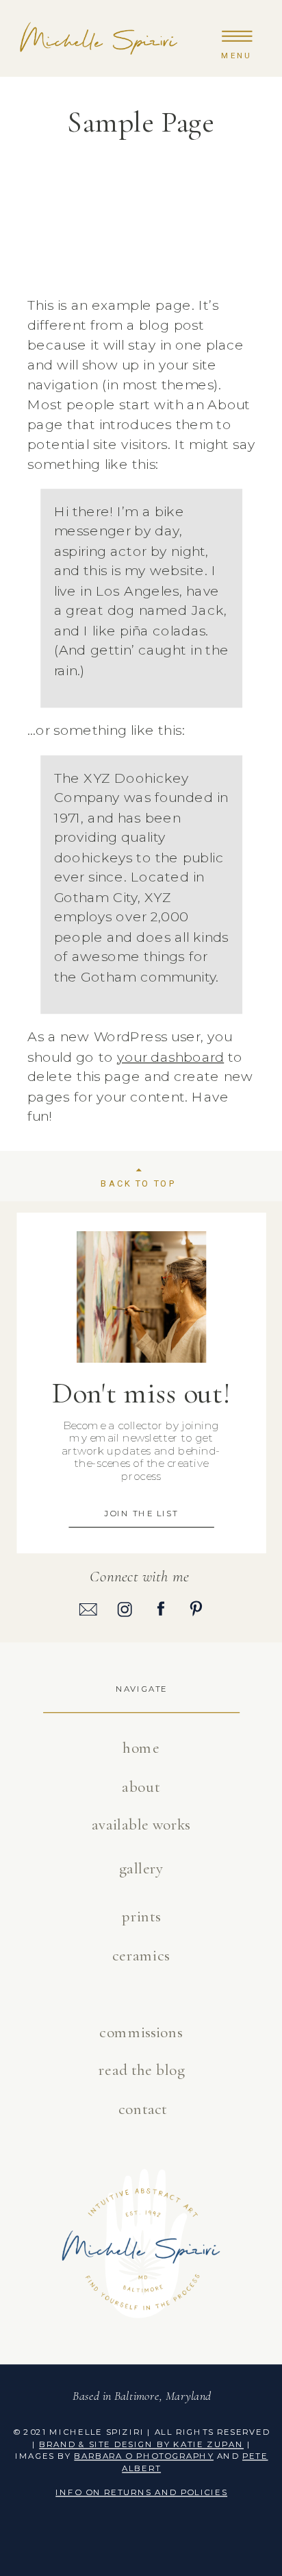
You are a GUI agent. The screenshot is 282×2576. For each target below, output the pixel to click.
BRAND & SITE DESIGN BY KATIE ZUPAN (141, 2444)
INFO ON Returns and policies (141, 2492)
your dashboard (170, 1056)
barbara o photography (144, 2455)
